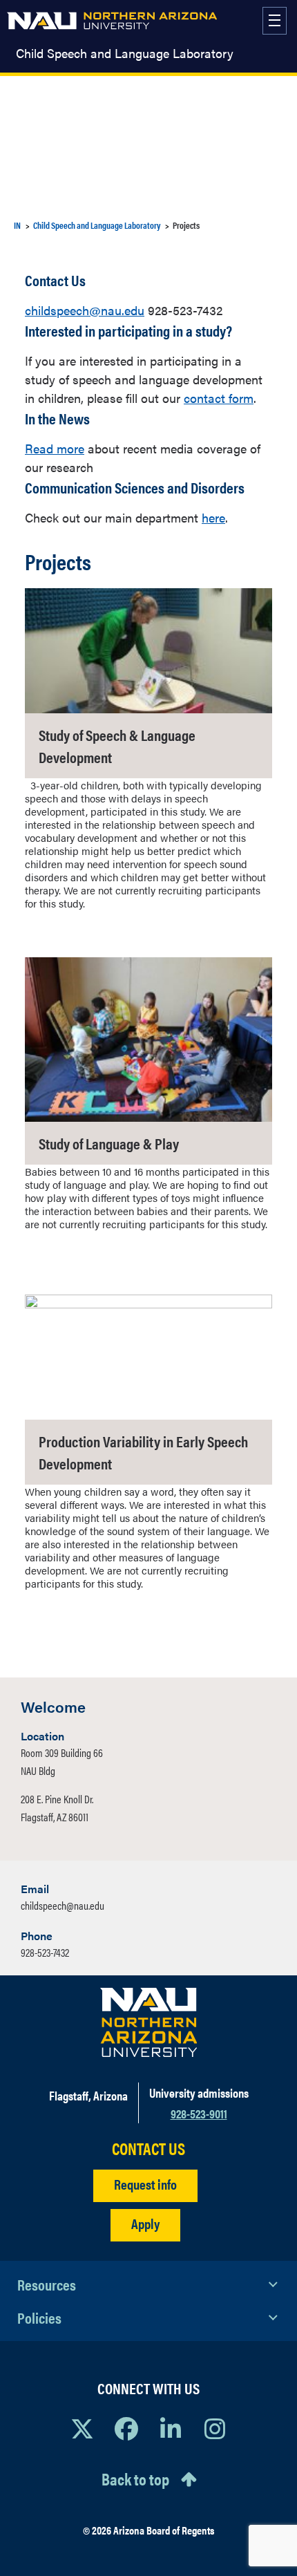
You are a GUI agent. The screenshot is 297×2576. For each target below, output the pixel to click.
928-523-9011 (199, 2113)
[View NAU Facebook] (126, 2428)
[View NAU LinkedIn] (171, 2428)
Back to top (135, 2479)
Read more (55, 448)
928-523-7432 (45, 1952)
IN (17, 225)
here (213, 517)
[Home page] (112, 21)
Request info (145, 2184)
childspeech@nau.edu (85, 310)
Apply (145, 2223)
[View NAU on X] (82, 2428)
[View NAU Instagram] (215, 2428)
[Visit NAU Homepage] (149, 2022)
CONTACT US (148, 2149)
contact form (219, 398)
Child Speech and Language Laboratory (125, 53)
